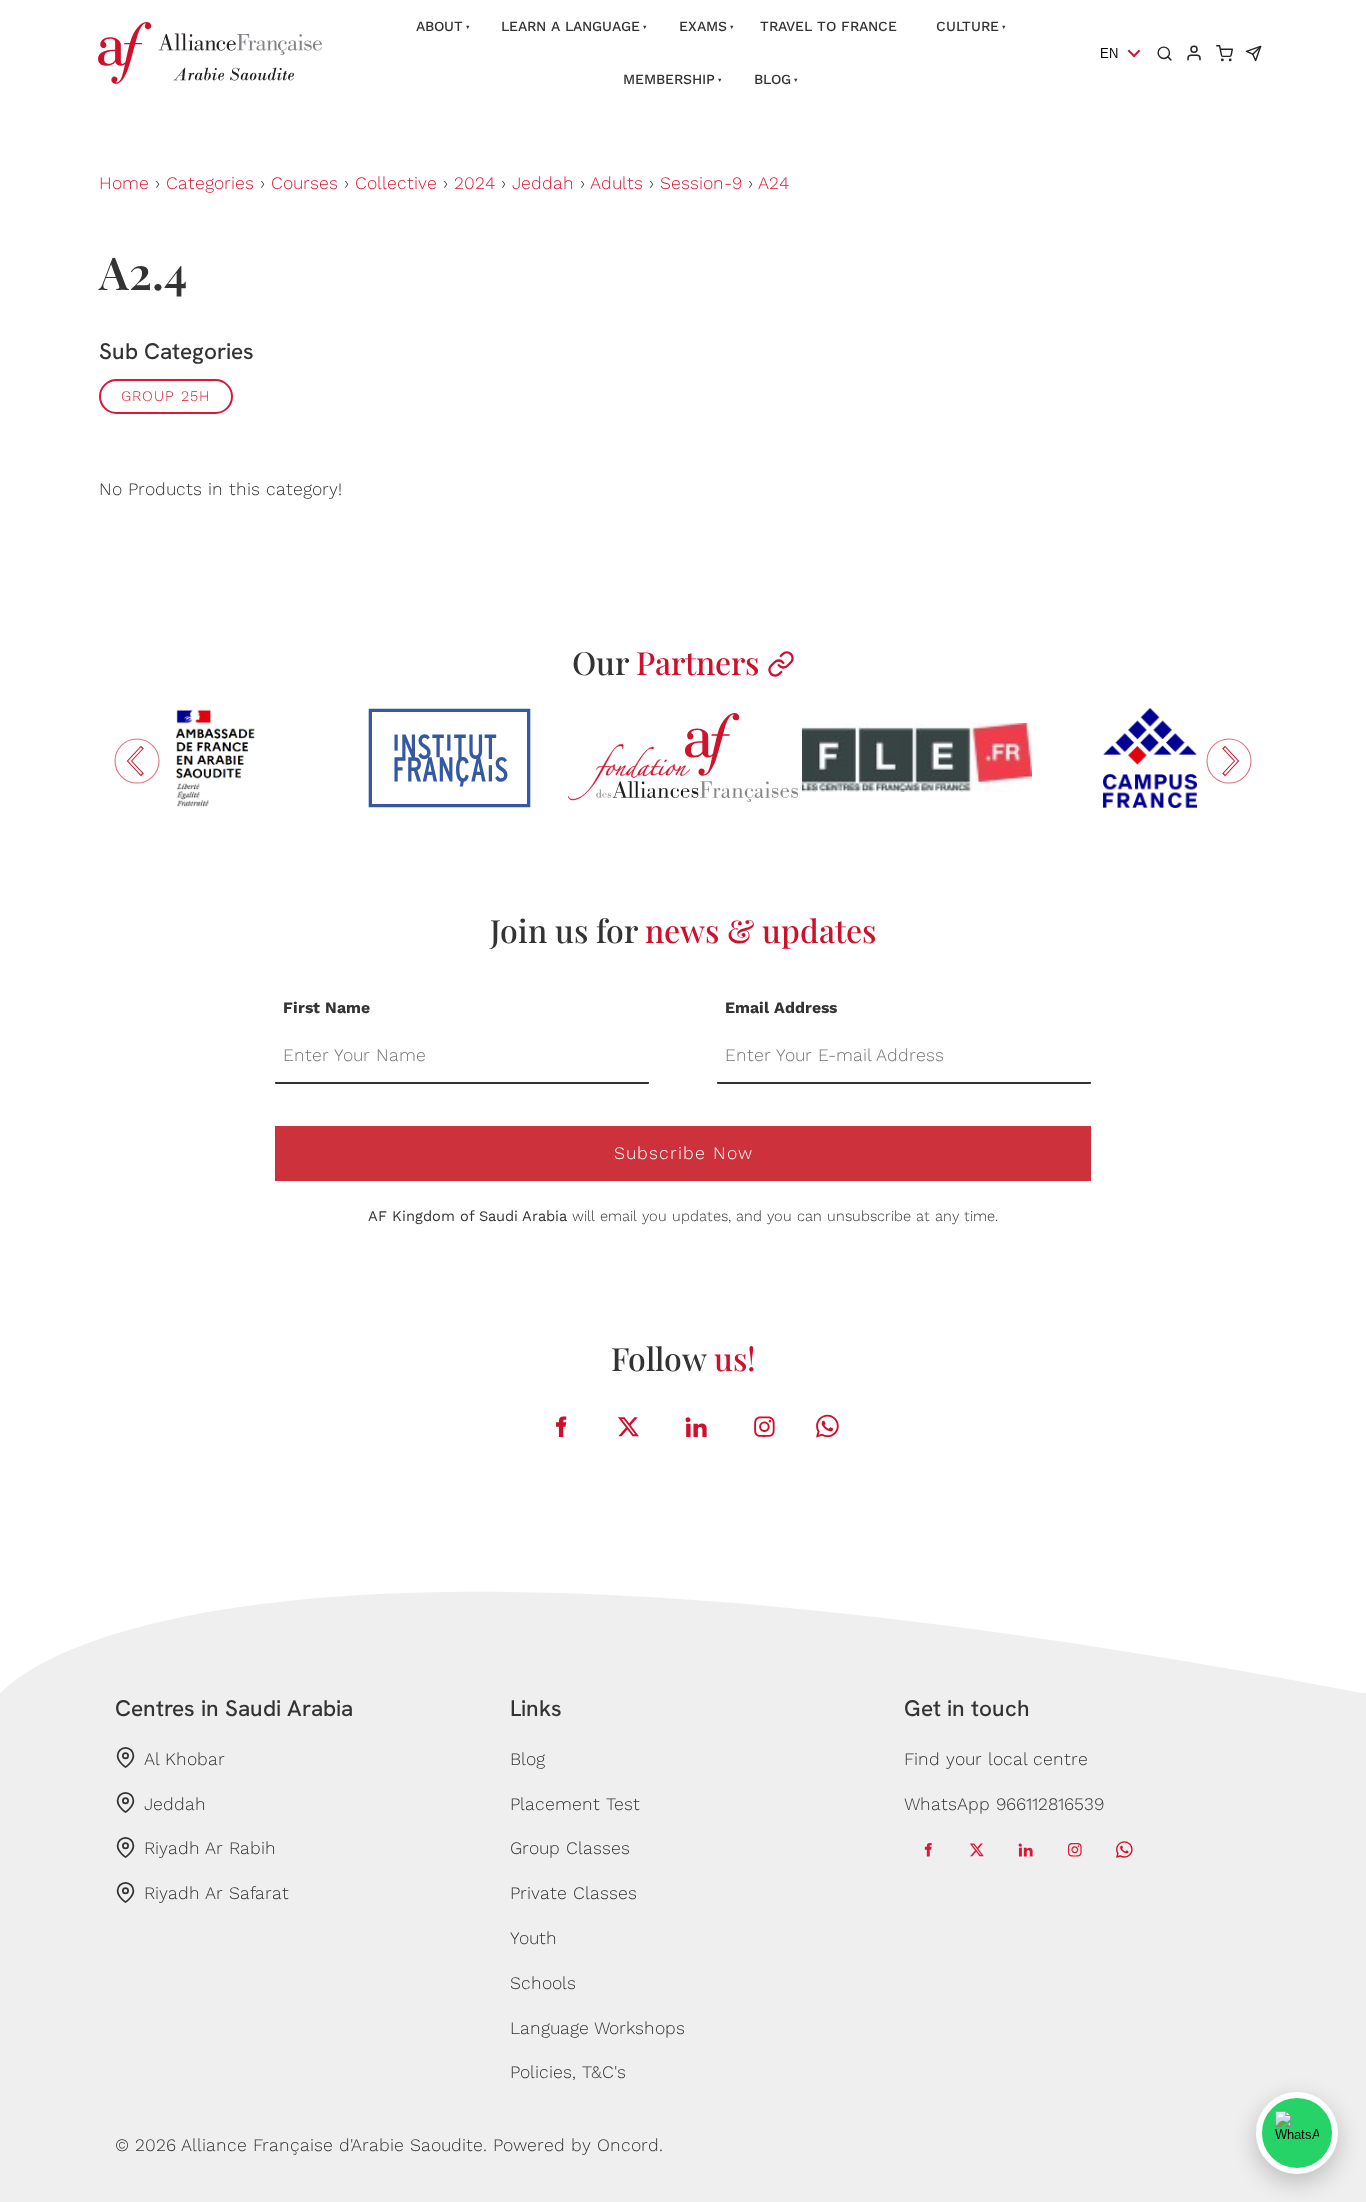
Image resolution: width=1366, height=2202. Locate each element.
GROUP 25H (166, 396)
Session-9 (701, 183)
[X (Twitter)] (629, 1426)
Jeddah (543, 183)
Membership (669, 79)
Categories (210, 183)
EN (1109, 53)
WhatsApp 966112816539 (1004, 1804)
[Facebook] (561, 1426)
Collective (396, 183)
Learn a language (570, 26)
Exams (703, 26)
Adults (616, 183)
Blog (772, 79)
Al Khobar (184, 1759)
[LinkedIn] (697, 1426)
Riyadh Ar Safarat (216, 1893)
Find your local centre (996, 1759)
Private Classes (573, 1893)
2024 (474, 183)
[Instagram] (765, 1426)
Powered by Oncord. (578, 2145)
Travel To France (828, 26)
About (439, 26)
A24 (773, 183)
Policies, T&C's (568, 2072)
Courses (304, 183)
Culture (967, 26)
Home (124, 183)
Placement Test (575, 1804)
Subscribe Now (683, 1153)
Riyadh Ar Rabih (210, 1848)
